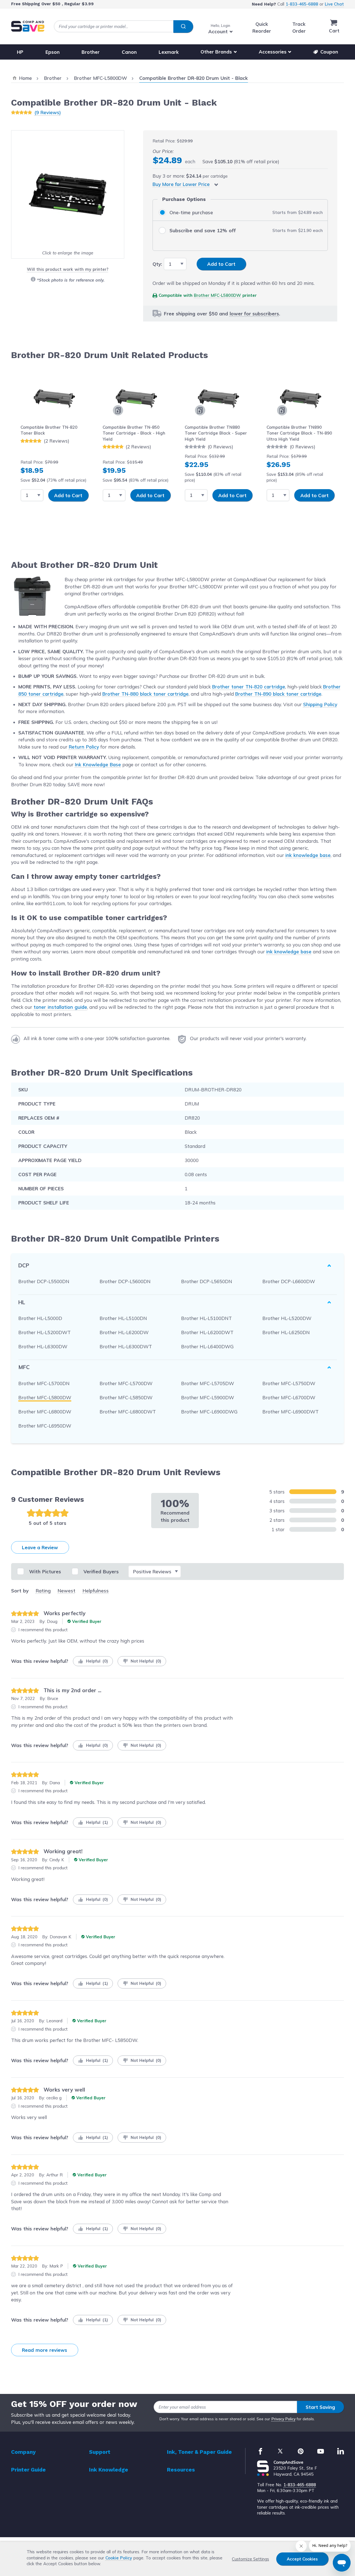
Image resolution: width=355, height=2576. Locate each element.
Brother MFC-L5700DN (44, 1383)
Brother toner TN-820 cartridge (249, 687)
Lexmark (169, 52)
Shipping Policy (320, 704)
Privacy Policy (284, 2419)
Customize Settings (250, 2559)
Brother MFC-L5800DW (217, 295)
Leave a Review (40, 1547)
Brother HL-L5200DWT (45, 1332)
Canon (129, 52)
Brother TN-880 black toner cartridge (145, 694)
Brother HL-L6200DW (124, 1332)
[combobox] (123, 26)
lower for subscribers (254, 314)
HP (20, 52)
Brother (91, 52)
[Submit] (183, 27)
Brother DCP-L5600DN (125, 1281)
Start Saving (320, 2407)
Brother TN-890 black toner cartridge (278, 694)
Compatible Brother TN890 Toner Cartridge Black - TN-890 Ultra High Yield (299, 433)
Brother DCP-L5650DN (207, 1281)
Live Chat (334, 4)
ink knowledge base (308, 855)
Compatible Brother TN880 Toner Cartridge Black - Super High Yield (216, 433)
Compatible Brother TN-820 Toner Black (49, 430)
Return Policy (84, 747)
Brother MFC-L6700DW (289, 1397)
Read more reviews (45, 2350)
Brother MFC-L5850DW (126, 1397)
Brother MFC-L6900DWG (209, 1412)
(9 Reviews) (48, 112)
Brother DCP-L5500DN (44, 1281)
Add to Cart (68, 495)
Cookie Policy (119, 2558)
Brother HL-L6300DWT (126, 1346)
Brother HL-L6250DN (286, 1332)
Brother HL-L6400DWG (207, 1346)
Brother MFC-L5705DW (208, 1383)
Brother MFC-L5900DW (208, 1397)
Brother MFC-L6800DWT (128, 1412)
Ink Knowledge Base (98, 764)
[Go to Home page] (28, 26)
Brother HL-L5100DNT (206, 1318)
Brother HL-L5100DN (123, 1318)
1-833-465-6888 (302, 4)
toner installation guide (60, 1007)
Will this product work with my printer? (68, 269)
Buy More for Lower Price (181, 184)
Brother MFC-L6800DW (45, 1412)
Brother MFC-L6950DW (45, 1426)
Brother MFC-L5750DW (289, 1383)
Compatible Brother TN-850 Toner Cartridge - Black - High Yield (134, 433)
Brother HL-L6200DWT (207, 1332)
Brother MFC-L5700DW (126, 1383)
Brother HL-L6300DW (43, 1346)
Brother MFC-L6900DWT (291, 1412)
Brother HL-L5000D (40, 1318)
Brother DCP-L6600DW (289, 1281)
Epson (53, 52)
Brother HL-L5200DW (287, 1318)
